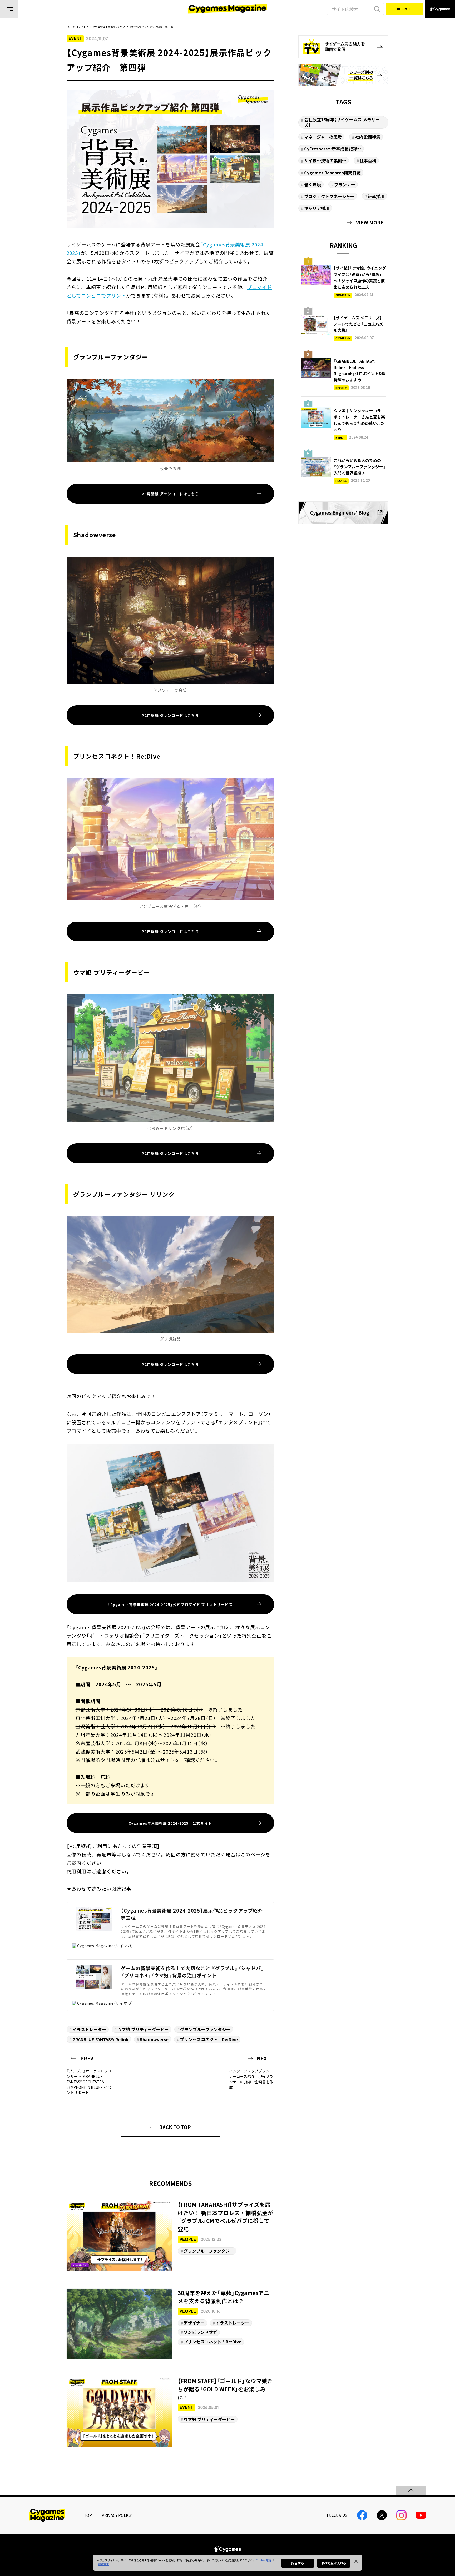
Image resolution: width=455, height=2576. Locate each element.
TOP (88, 2515)
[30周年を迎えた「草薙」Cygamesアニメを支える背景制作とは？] (170, 2324)
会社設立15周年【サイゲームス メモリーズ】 (342, 122)
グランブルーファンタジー (205, 2029)
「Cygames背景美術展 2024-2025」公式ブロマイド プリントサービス (170, 1604)
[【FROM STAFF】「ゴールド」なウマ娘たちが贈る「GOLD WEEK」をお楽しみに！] (170, 2412)
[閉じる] (356, 2561)
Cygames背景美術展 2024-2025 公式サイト (170, 1823)
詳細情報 (103, 2564)
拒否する (298, 2563)
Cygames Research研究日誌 (332, 173)
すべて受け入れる (334, 2563)
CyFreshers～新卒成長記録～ (333, 149)
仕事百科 (368, 160)
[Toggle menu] (9, 9)
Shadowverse (154, 2039)
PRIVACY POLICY (117, 2515)
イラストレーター (89, 2029)
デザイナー (194, 2323)
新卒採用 (376, 196)
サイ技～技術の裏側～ (325, 160)
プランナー (345, 184)
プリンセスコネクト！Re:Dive (209, 2039)
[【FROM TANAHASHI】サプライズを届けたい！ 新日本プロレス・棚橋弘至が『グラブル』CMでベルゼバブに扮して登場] (170, 2236)
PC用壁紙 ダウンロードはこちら (170, 494)
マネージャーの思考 (323, 137)
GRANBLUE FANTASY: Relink (100, 2039)
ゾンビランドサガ (200, 2332)
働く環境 (313, 184)
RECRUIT (405, 9)
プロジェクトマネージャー (329, 196)
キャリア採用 (317, 208)
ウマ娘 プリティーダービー (143, 2029)
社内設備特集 (368, 137)
